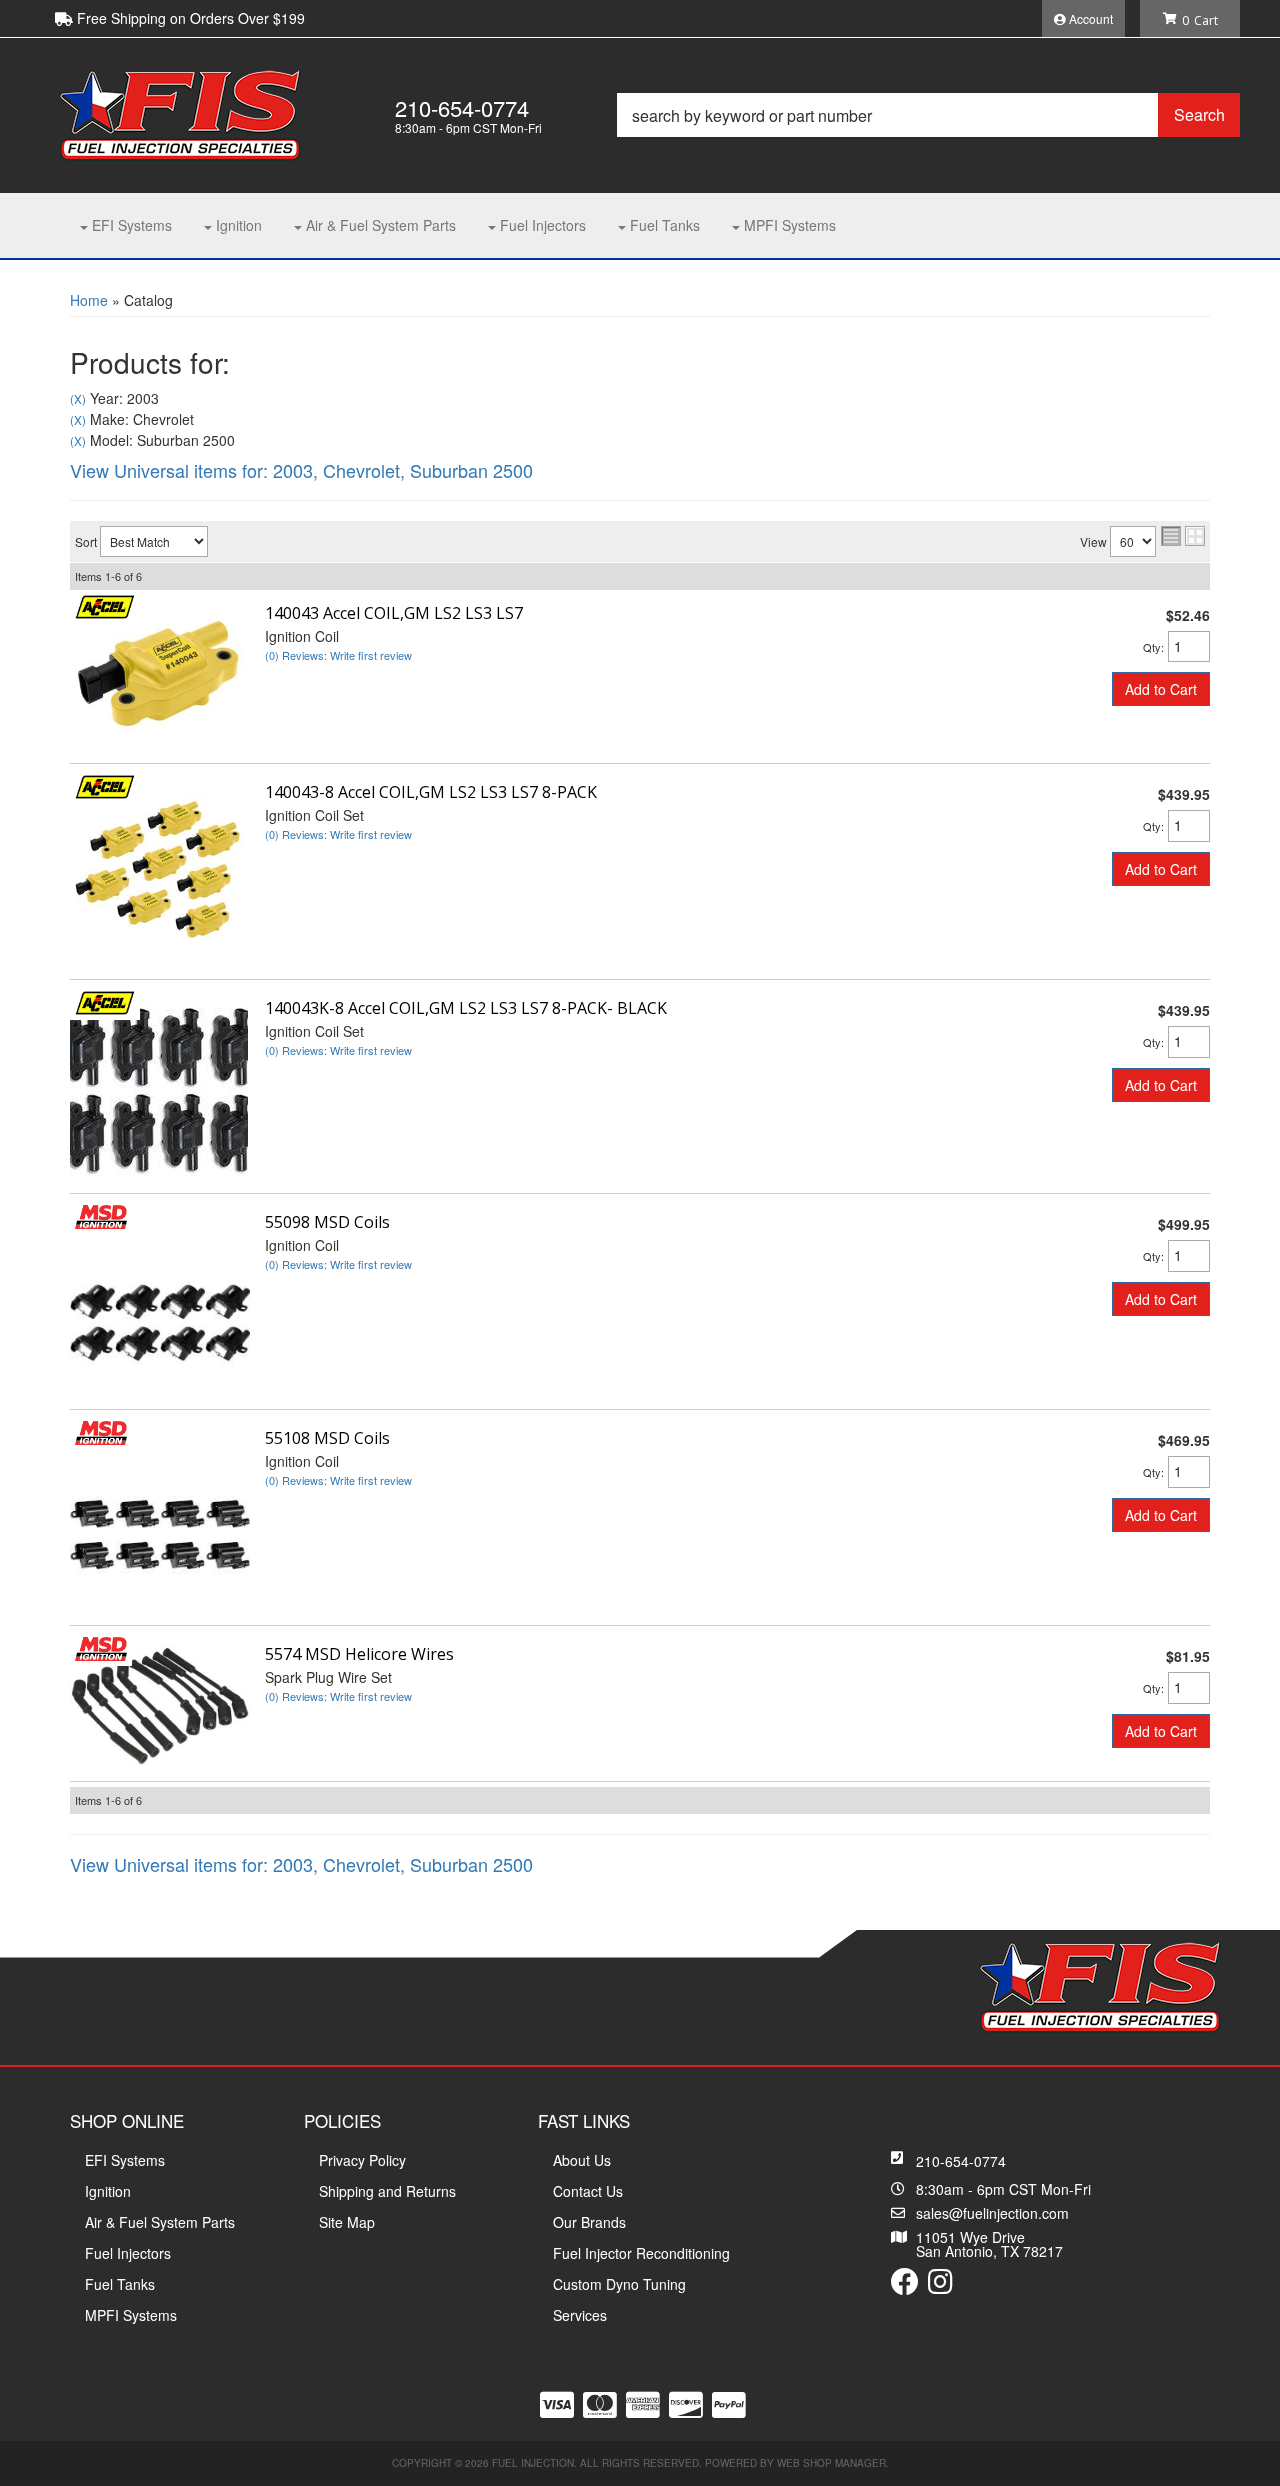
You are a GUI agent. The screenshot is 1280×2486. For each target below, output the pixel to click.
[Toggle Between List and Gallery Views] (1183, 536)
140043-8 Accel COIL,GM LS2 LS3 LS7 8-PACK (431, 792)
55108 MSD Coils (327, 1438)
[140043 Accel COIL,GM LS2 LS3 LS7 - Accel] (105, 605)
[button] (928, 115)
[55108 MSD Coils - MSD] (101, 1430)
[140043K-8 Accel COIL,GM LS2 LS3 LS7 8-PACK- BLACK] (159, 1087)
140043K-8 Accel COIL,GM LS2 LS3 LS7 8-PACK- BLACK (466, 1008)
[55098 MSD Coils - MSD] (101, 1214)
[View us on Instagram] (940, 2286)
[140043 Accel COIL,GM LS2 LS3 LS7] (160, 674)
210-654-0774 (961, 2161)
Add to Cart (1161, 689)
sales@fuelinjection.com (992, 2213)
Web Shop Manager (831, 2463)
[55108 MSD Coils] (160, 1518)
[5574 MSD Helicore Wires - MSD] (101, 1646)
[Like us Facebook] (905, 2286)
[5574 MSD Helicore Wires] (160, 1704)
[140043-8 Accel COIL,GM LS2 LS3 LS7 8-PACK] (160, 872)
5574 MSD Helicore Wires (359, 1654)
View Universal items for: (301, 470)
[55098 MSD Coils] (160, 1302)
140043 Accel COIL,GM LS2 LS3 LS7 (394, 613)
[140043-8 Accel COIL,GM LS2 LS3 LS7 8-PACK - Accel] (105, 784)
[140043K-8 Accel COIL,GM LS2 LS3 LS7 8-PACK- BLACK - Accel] (105, 1000)
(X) (78, 399)
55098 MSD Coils (327, 1222)
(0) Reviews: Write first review (338, 655)
